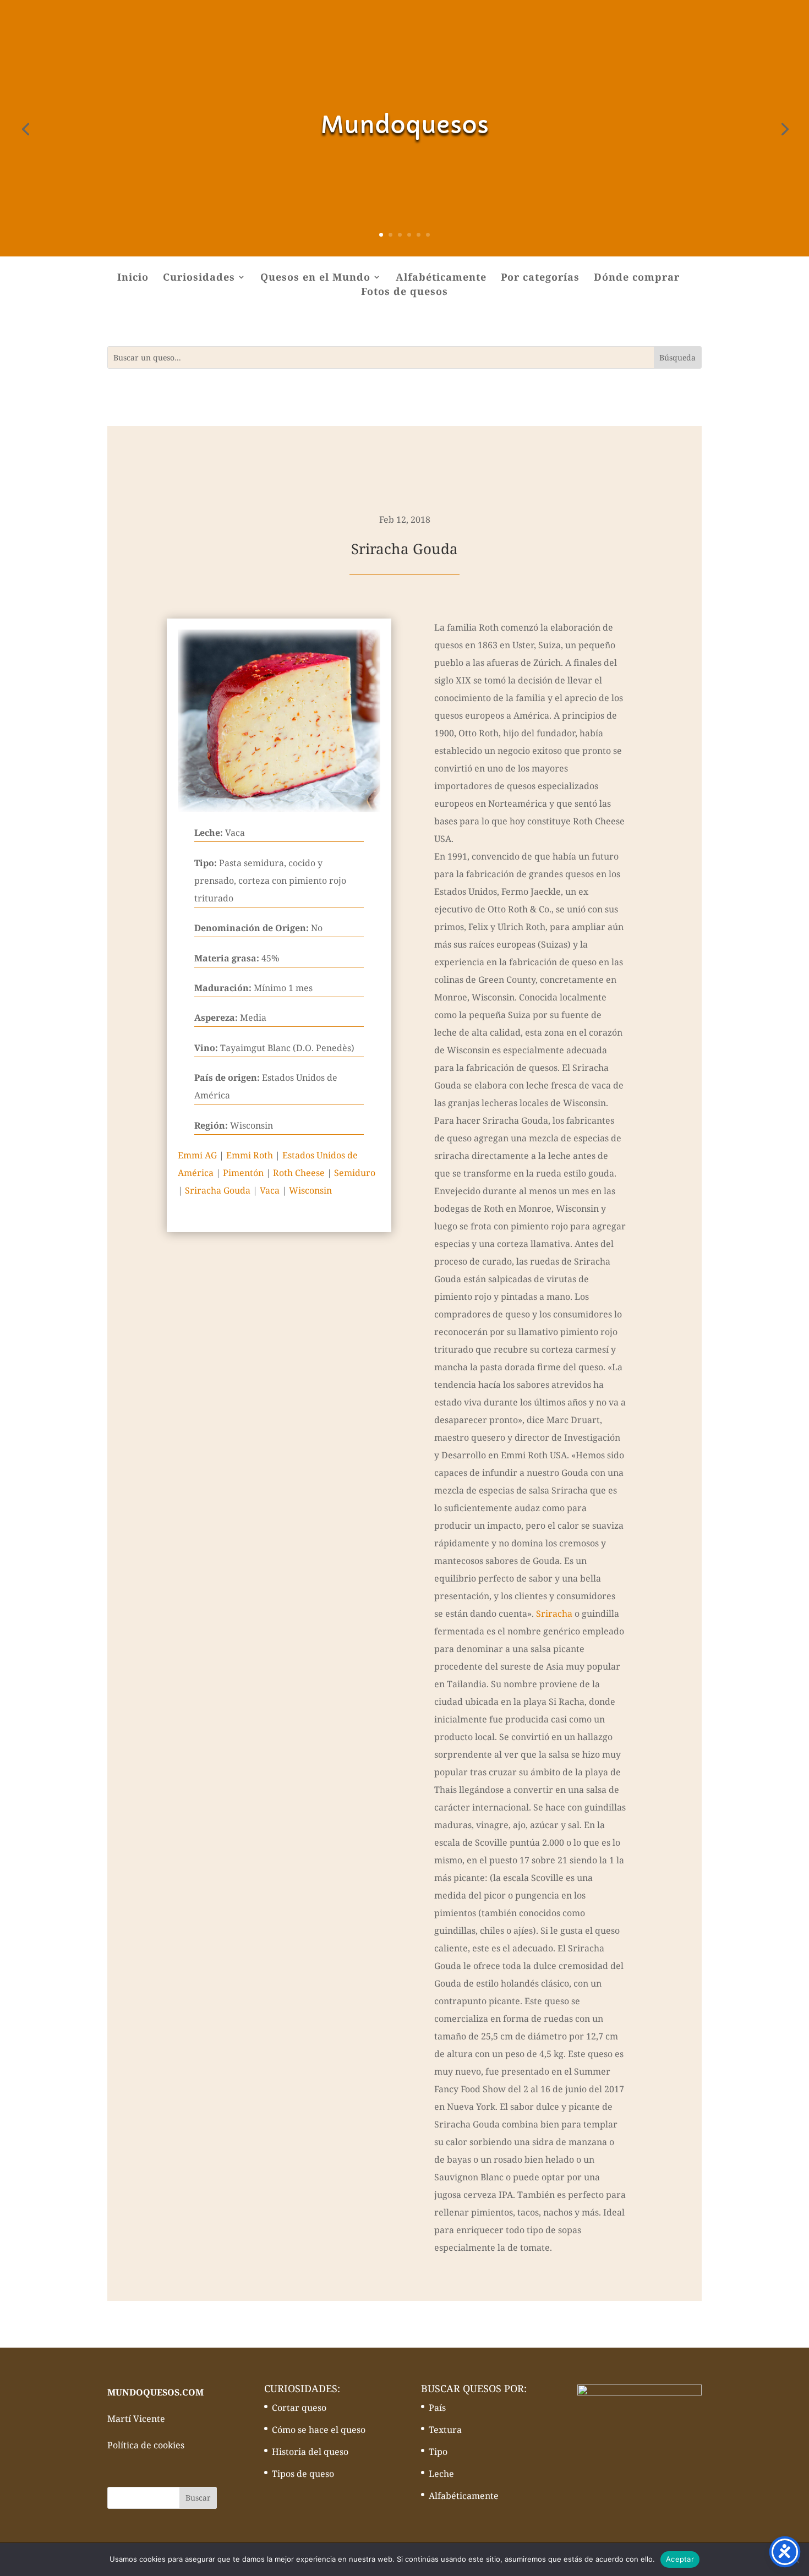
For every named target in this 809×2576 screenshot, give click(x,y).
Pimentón (243, 1173)
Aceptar (680, 2559)
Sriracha (554, 1614)
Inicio (133, 278)
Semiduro (355, 1173)
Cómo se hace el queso (319, 2430)
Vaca (270, 1190)
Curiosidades (199, 278)
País (437, 2408)
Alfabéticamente (441, 278)
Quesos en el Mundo (315, 278)
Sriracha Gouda (218, 1190)
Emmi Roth (250, 1155)
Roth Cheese (299, 1173)
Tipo (438, 2452)
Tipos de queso (303, 2474)
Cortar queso (299, 2408)
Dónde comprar (637, 278)
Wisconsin (310, 1190)
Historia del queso (310, 2452)
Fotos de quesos (404, 292)
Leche (441, 2474)
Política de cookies (146, 2445)
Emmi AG (197, 1155)
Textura (445, 2430)
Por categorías (540, 278)
